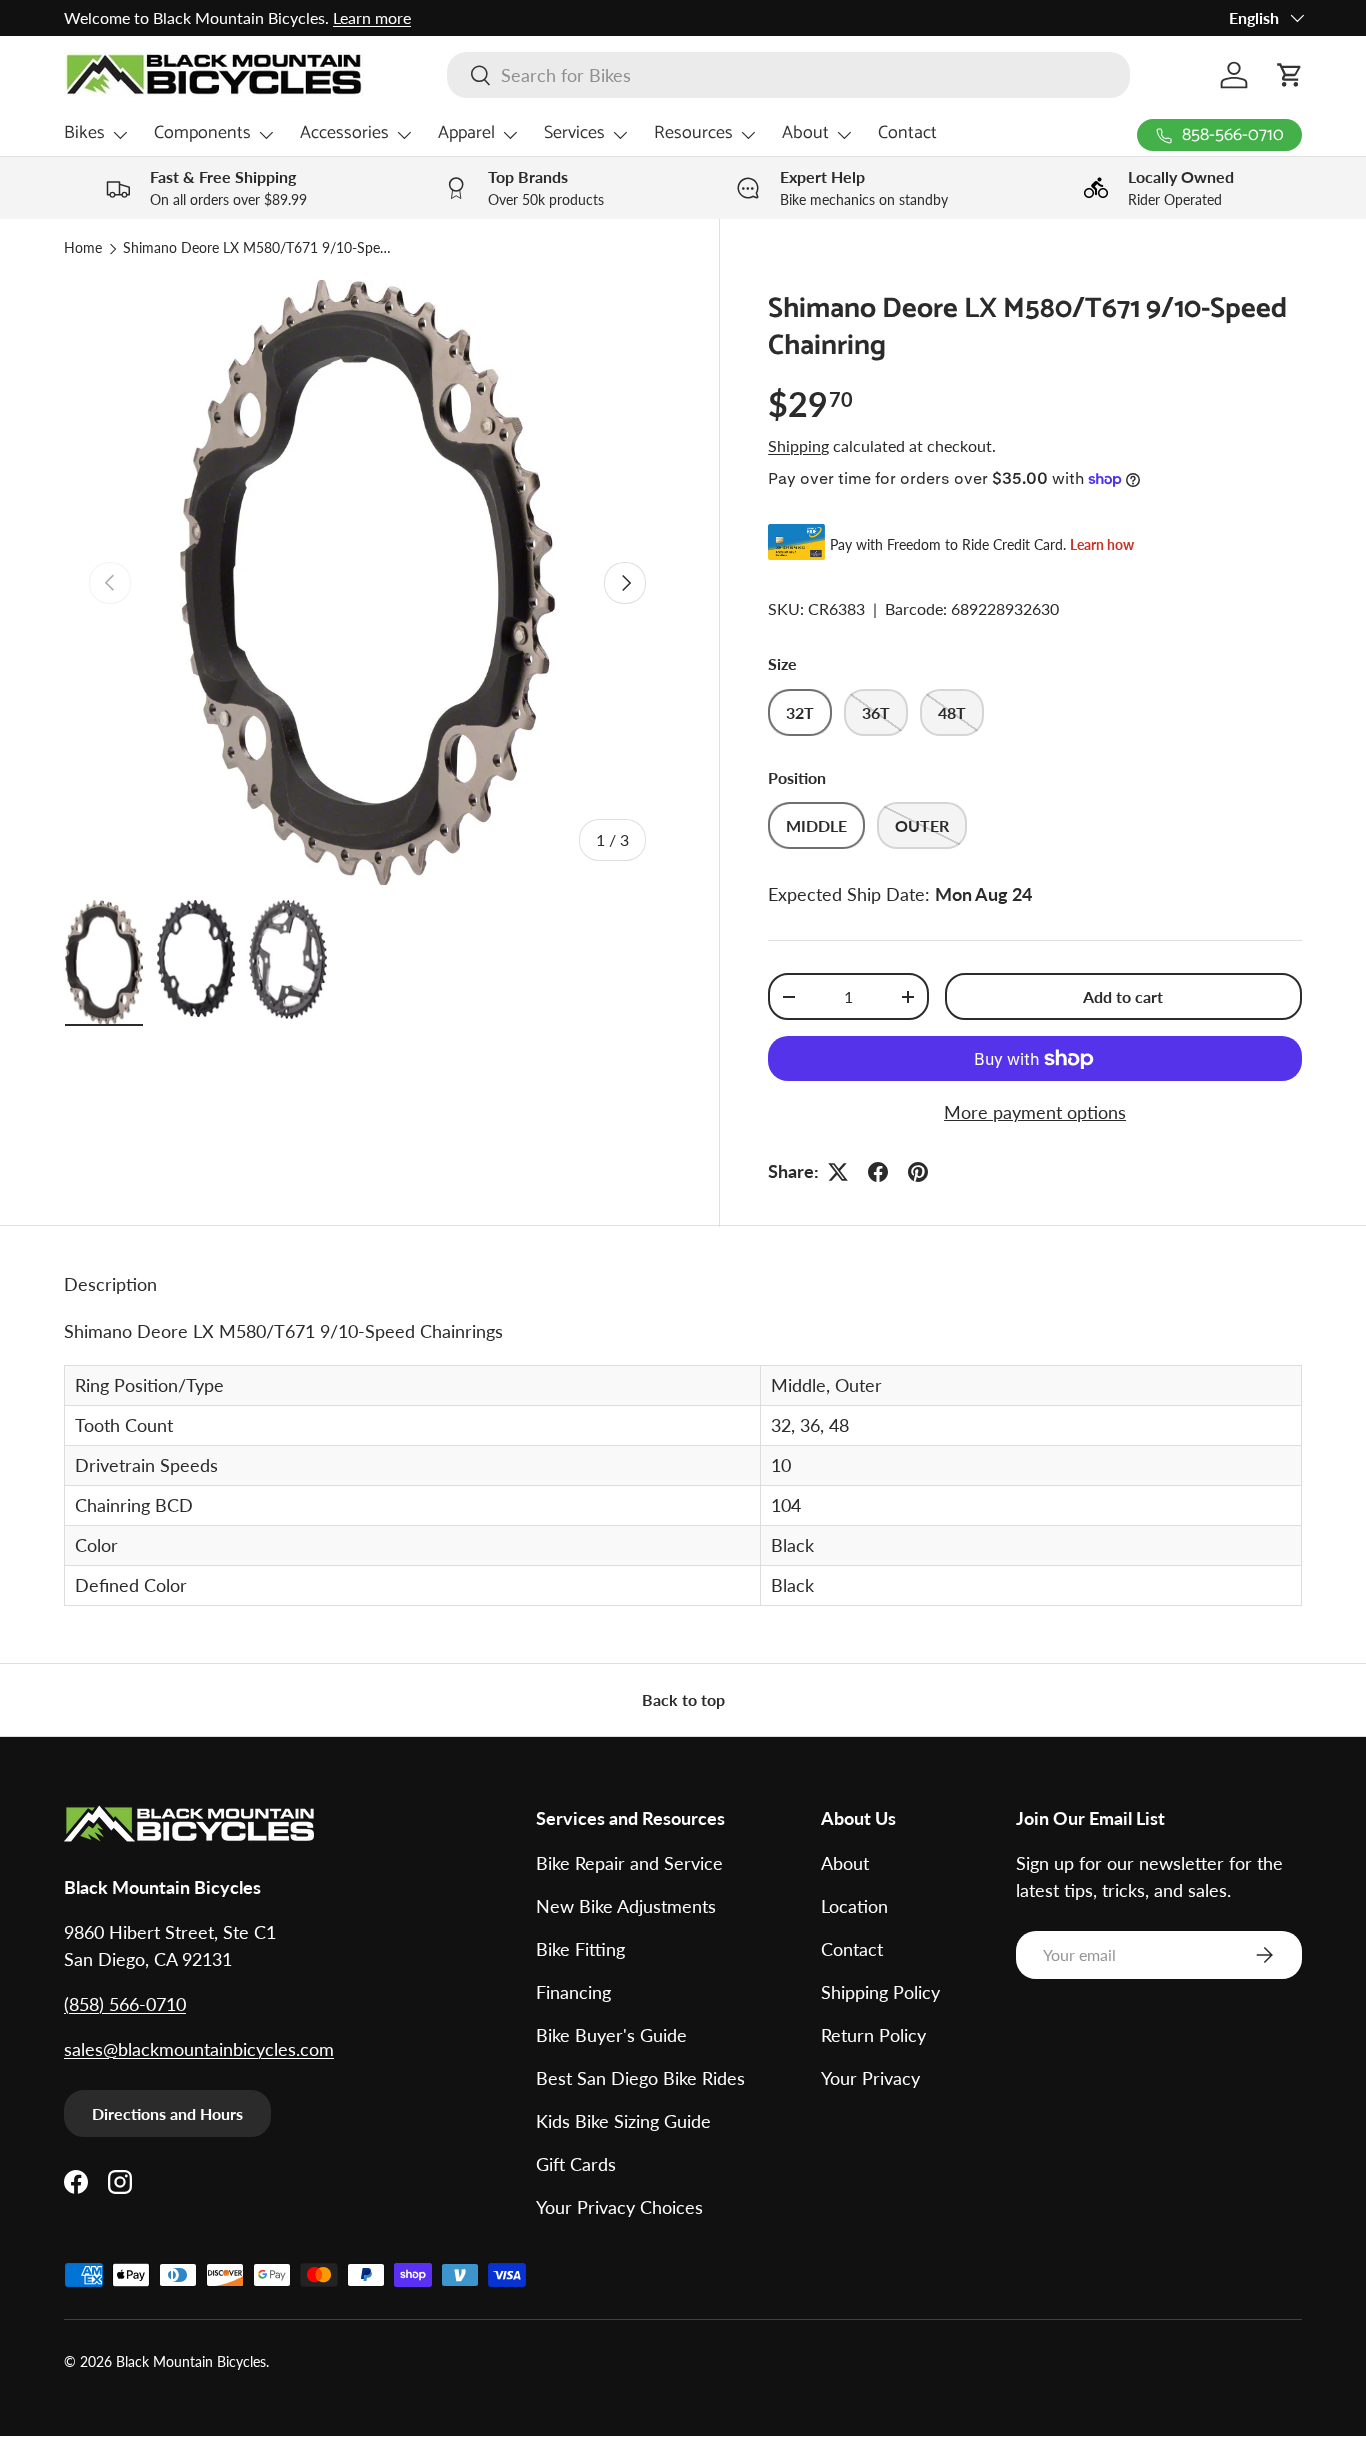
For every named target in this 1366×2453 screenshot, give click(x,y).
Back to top (683, 1699)
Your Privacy (870, 2078)
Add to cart (1123, 996)
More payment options (1035, 1112)
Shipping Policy (880, 1992)
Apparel (466, 133)
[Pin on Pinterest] (918, 1172)
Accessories (344, 133)
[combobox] (788, 75)
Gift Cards (576, 2164)
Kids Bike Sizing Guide (623, 2121)
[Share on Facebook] (878, 1172)
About (805, 133)
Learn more (372, 17)
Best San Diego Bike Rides (640, 2078)
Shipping (798, 445)
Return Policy (873, 2035)
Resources (693, 133)
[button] (1290, 75)
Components (202, 133)
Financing (573, 1992)
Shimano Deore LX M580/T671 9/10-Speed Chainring (258, 249)
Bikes (84, 133)
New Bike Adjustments (626, 1906)
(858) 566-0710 (125, 2004)
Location (854, 1906)
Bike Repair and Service (629, 1863)
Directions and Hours (167, 2113)
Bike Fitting (580, 1949)
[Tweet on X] (838, 1172)
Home (83, 249)
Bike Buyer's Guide (611, 2035)
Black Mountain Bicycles (191, 2362)
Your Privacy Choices (619, 2207)
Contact (907, 133)
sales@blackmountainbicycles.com (199, 2049)
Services (574, 133)
